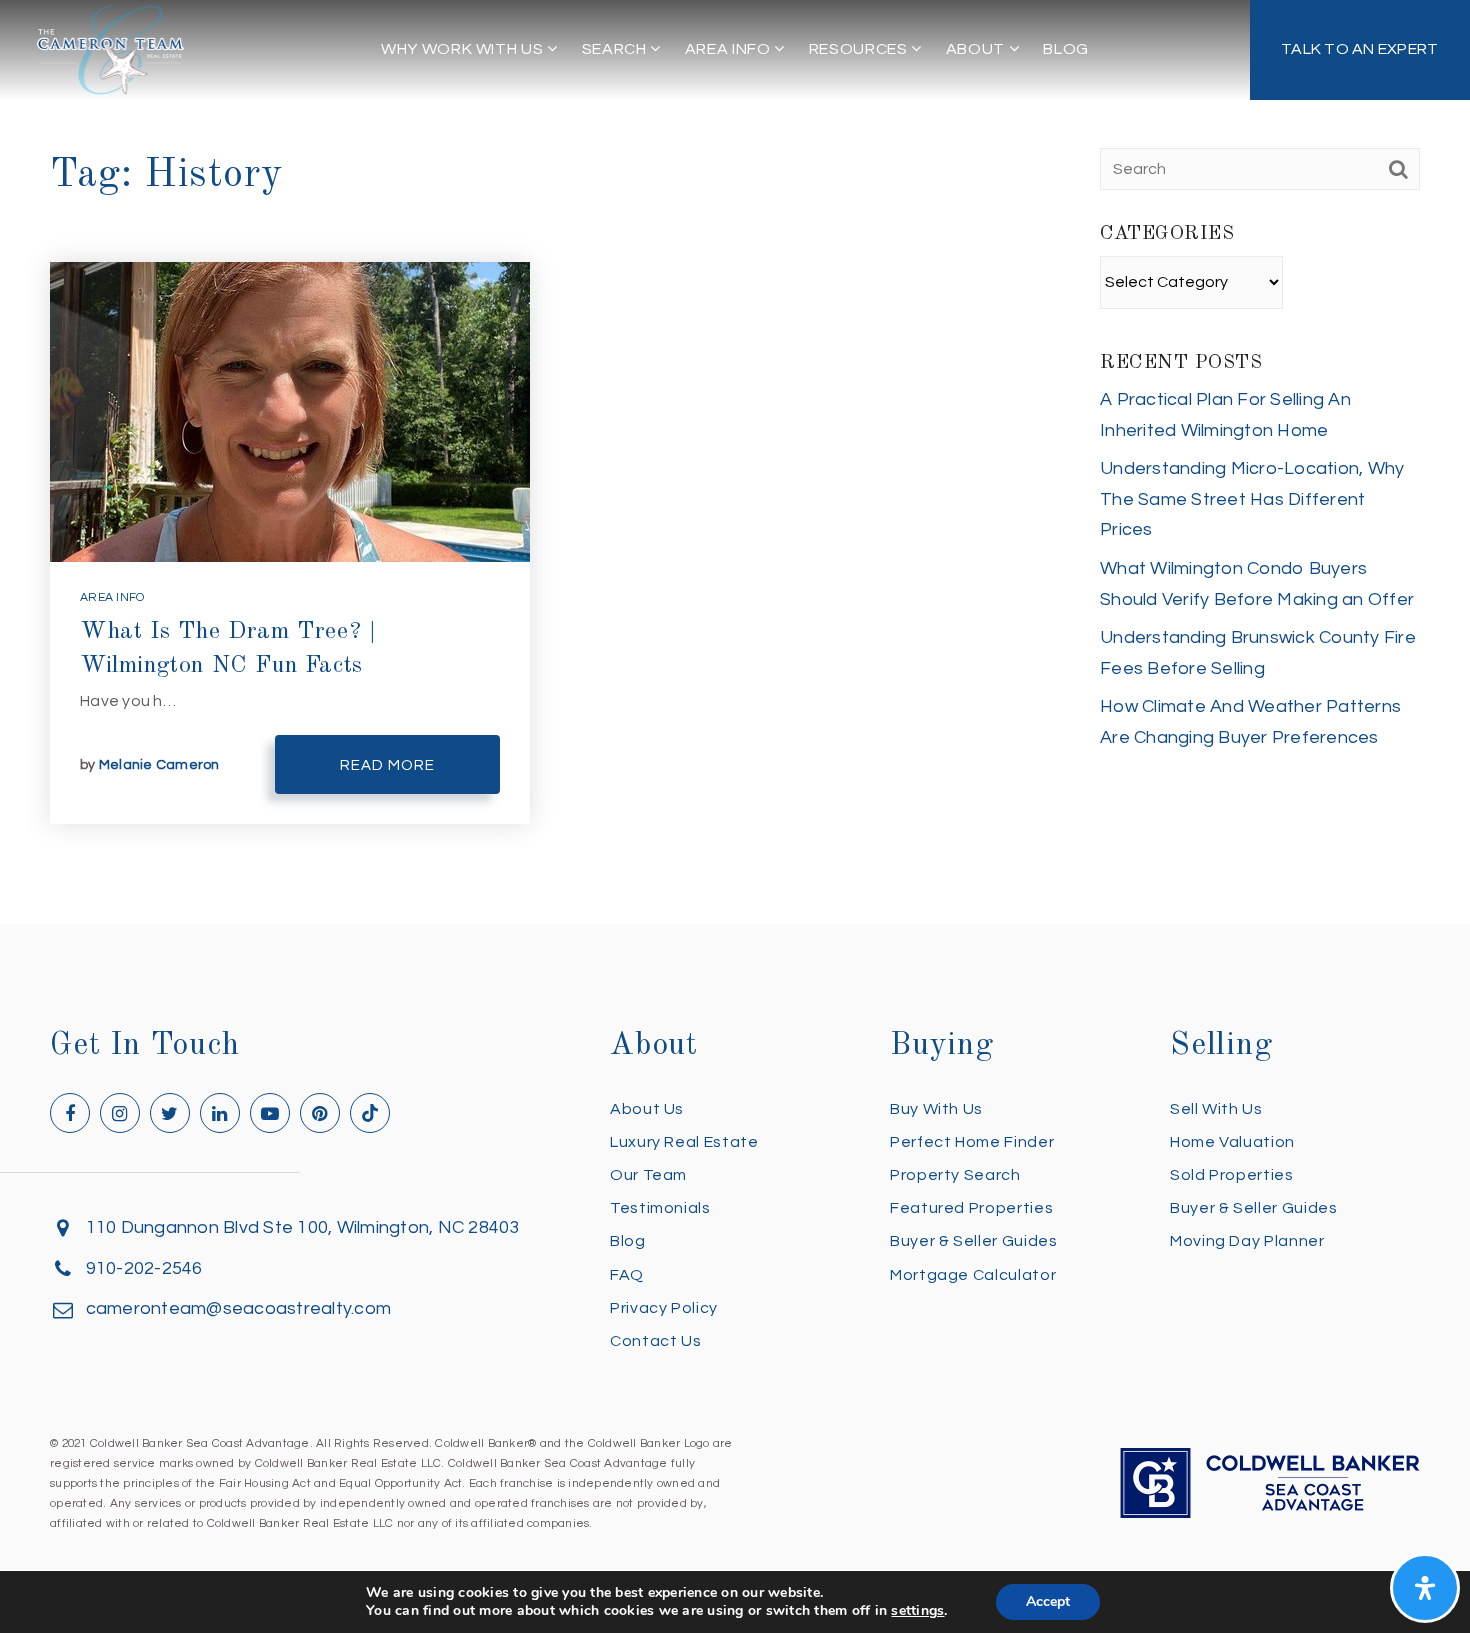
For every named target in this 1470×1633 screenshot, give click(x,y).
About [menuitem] (977, 49)
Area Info (112, 597)
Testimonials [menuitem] (660, 1208)
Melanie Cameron (159, 765)
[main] (735, 462)
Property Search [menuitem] (955, 1175)
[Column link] (1360, 50)
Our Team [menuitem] (648, 1175)
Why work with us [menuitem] (464, 49)
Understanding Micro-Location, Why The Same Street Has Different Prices (1252, 499)
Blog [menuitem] (1066, 49)
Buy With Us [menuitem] (936, 1109)
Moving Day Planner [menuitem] (1247, 1241)
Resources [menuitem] (860, 49)
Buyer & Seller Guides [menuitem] (973, 1241)
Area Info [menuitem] (729, 49)
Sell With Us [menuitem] (1216, 1109)
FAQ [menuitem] (627, 1275)
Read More (387, 765)
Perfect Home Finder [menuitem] (972, 1142)
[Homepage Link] (111, 48)
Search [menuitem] (616, 49)
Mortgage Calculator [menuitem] (973, 1275)
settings (917, 1611)
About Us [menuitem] (647, 1109)
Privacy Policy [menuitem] (664, 1308)
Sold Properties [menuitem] (1232, 1175)
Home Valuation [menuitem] (1232, 1142)
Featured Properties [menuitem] (971, 1208)
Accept (1048, 1601)
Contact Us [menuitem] (655, 1341)
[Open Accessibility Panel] (1425, 1588)
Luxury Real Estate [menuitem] (684, 1142)
